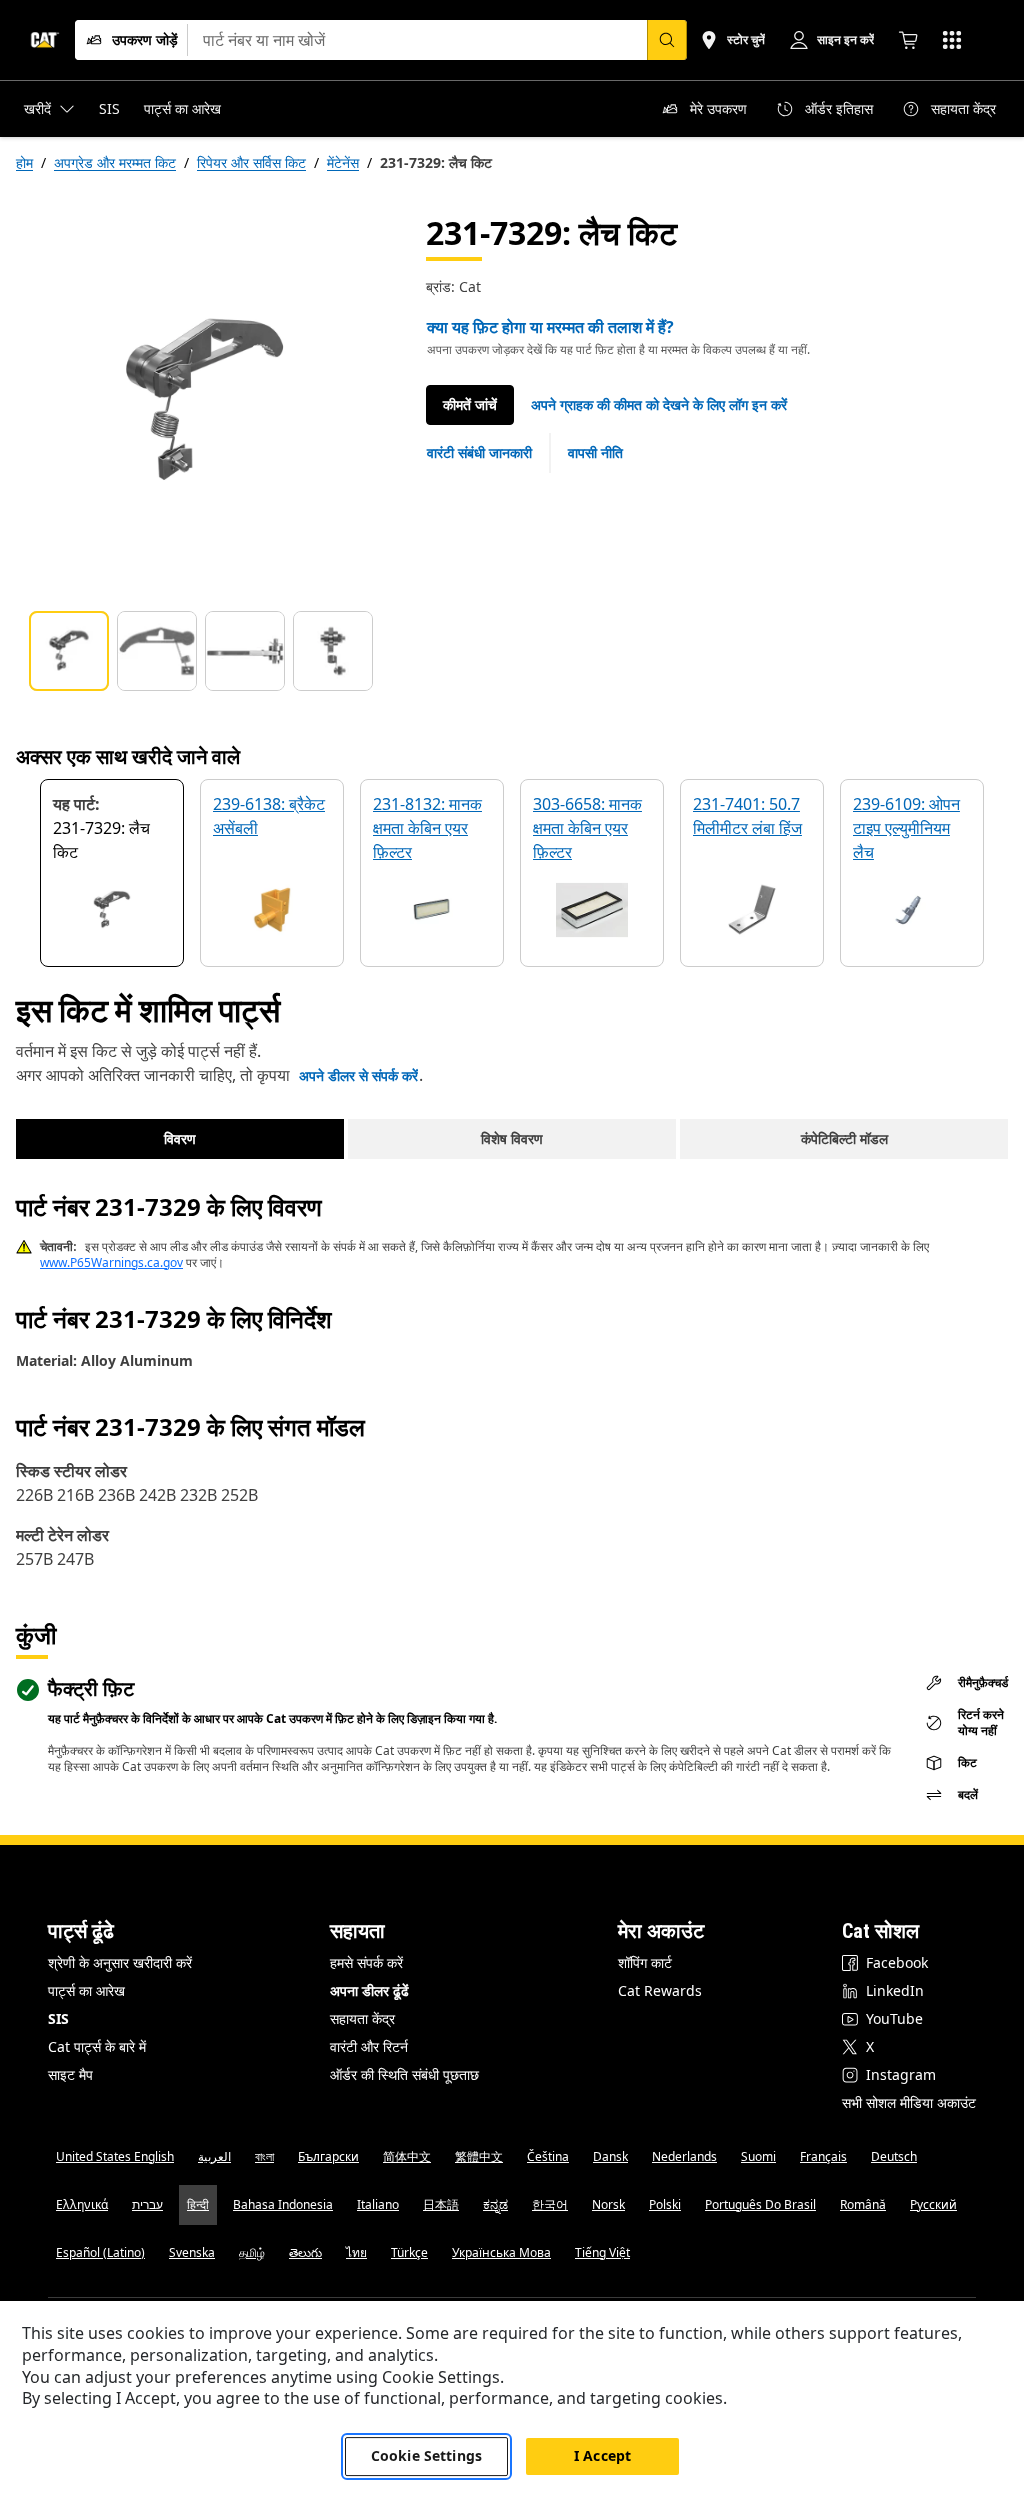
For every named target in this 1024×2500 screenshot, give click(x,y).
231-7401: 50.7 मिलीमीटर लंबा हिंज (747, 816)
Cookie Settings (426, 2455)
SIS (58, 2018)
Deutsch (894, 2156)
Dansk (610, 2156)
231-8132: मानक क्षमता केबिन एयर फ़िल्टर (427, 828)
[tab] (69, 651)
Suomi (758, 2156)
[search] (667, 40)
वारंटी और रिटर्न (369, 2046)
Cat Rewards (660, 1990)
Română (863, 2204)
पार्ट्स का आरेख (86, 1990)
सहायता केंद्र (362, 2018)
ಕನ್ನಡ (495, 2204)
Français (823, 2156)
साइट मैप (70, 2074)
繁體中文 (479, 2156)
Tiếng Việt (602, 2252)
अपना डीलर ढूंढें (369, 1990)
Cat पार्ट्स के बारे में (97, 2046)
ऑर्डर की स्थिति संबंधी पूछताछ (404, 2074)
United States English (115, 2156)
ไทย (356, 2252)
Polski (665, 2204)
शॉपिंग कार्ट (645, 1962)
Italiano (378, 2204)
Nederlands (684, 2156)
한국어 (550, 2204)
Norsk (608, 2204)
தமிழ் (252, 2252)
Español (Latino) (100, 2252)
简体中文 (407, 2156)
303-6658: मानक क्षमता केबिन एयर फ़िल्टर (587, 828)
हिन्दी (198, 2204)
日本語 (441, 2204)
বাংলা (264, 2156)
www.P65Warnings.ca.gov (111, 1262)
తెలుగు (305, 2252)
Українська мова (501, 2252)
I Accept (602, 2455)
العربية (214, 2156)
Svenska (192, 2252)
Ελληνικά (82, 2204)
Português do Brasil (760, 2204)
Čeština (548, 2156)
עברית (147, 2204)
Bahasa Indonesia (283, 2204)
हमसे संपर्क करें (366, 1962)
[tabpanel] (205, 402)
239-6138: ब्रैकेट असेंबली (269, 816)
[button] (659, 405)
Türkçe (409, 2252)
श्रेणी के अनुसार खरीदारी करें (120, 1962)
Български (328, 2156)
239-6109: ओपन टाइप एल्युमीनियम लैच (906, 828)
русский (933, 2204)
